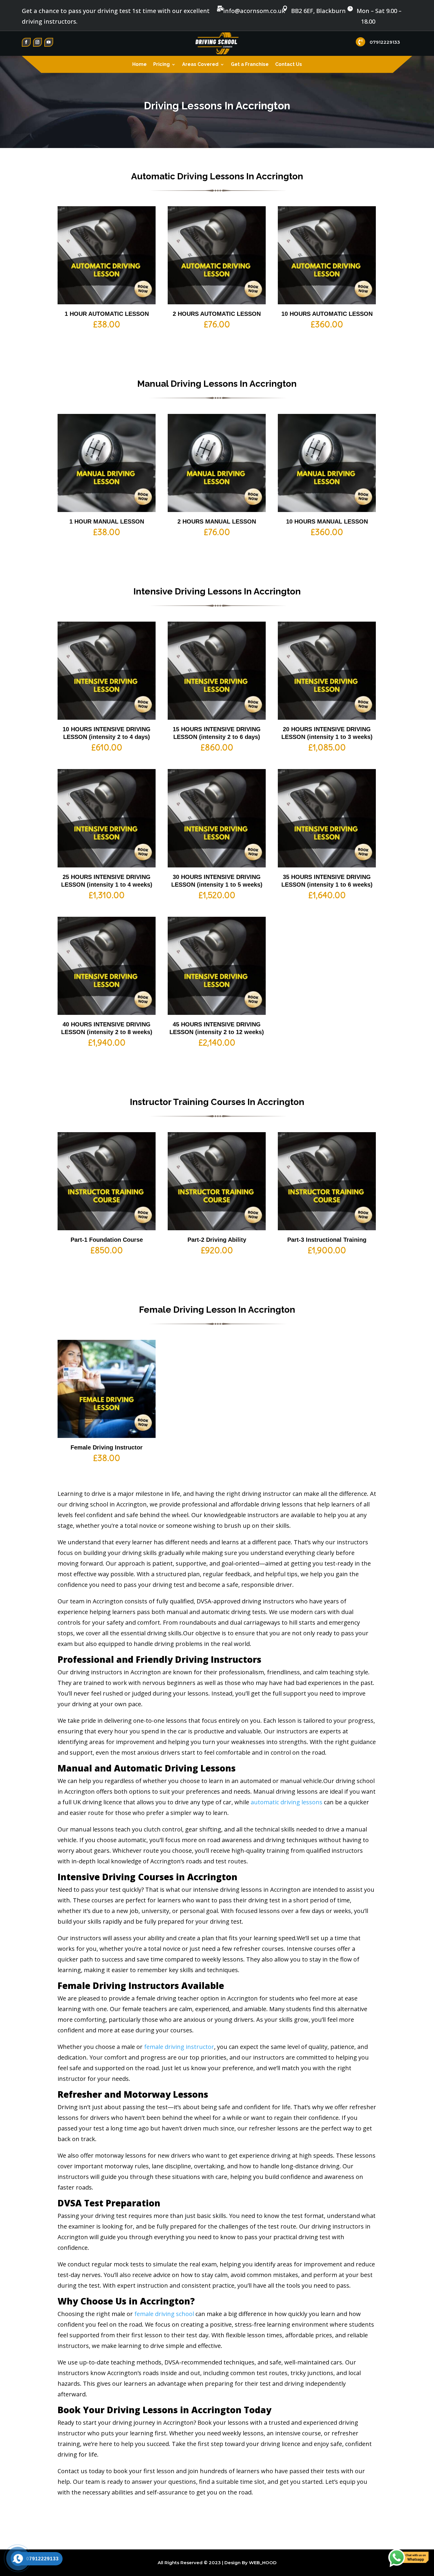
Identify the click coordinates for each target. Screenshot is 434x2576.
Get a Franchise (250, 65)
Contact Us (289, 65)
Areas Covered (200, 65)
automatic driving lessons (287, 1802)
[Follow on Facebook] (26, 42)
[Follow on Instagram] (37, 42)
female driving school (164, 2314)
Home (139, 65)
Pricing (161, 65)
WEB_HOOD (263, 2563)
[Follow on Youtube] (49, 42)
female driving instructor (179, 2047)
